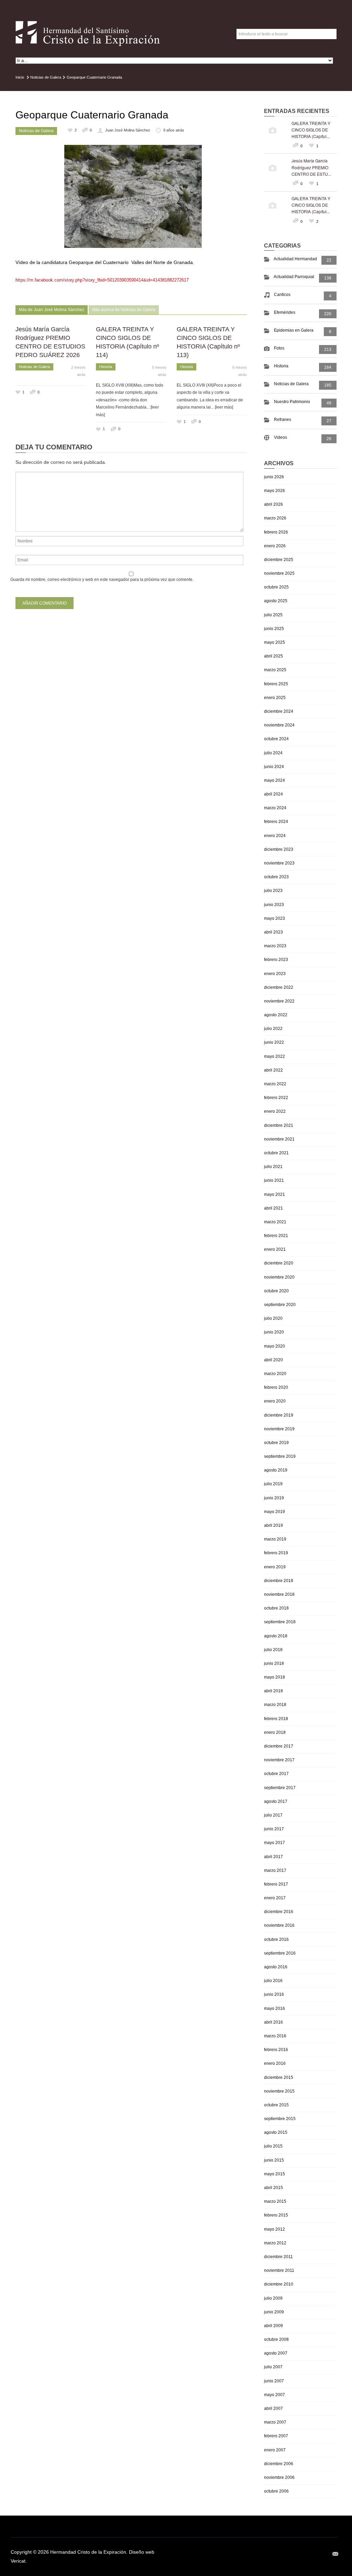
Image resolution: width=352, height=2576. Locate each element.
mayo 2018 (274, 1677)
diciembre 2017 (279, 1746)
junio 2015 (274, 2160)
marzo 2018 (275, 1705)
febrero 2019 (276, 1553)
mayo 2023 (274, 918)
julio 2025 (273, 615)
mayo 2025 (274, 642)
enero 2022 (275, 1111)
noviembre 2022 (279, 1001)
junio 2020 (274, 1332)
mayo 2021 (274, 1194)
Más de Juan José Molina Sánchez (52, 310)
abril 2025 (273, 656)
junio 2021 (274, 1180)
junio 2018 (274, 1663)
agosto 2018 (276, 1636)
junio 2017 (274, 1829)
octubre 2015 (276, 2105)
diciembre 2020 (279, 1263)
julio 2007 (273, 2367)
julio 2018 (273, 1650)
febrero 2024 (276, 822)
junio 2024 (274, 767)
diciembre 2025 (279, 560)
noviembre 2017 (279, 1760)
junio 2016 (274, 1994)
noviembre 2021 (279, 1139)
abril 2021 (273, 1208)
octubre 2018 (276, 1608)
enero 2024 (275, 836)
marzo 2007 (275, 2422)
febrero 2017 (276, 1884)
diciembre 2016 (279, 1912)
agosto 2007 (276, 2353)
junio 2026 (274, 477)
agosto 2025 (276, 601)
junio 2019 (274, 1498)
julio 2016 (273, 1981)
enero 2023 (275, 974)
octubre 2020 (276, 1291)
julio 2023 (273, 891)
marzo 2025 (275, 670)
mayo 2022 (274, 1056)
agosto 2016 (276, 1967)
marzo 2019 (275, 1539)
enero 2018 (275, 1732)
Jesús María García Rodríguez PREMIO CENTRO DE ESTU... (311, 167)
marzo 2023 (275, 946)
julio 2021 (273, 1167)
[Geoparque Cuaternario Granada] (133, 196)
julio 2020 (273, 1318)
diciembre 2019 (279, 1415)
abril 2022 (273, 1070)
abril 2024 (273, 794)
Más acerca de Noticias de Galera (124, 310)
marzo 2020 (275, 1374)
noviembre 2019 (279, 1429)
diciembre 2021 (279, 1125)
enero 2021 (275, 1249)
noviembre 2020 (279, 1277)
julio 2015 (273, 2146)
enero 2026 (275, 546)
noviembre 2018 (279, 1594)
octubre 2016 (276, 1939)
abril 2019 (273, 1525)
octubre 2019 (276, 1443)
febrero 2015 (276, 2215)
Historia (106, 367)
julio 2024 (273, 753)
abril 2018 (273, 1691)
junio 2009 (274, 2312)
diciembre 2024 (279, 711)
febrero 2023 (276, 960)
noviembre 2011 (279, 2270)
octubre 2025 (276, 587)
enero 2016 (275, 2063)
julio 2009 (273, 2298)
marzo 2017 (275, 1870)
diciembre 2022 (279, 987)
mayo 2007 (274, 2395)
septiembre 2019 (280, 1456)
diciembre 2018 (279, 1581)
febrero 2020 (276, 1387)
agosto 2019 (276, 1470)
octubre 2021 (276, 1153)
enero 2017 (275, 1898)
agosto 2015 (276, 2132)
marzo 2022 (275, 1084)
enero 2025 (275, 698)
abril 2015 (273, 2188)
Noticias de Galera (46, 77)
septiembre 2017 (280, 1788)
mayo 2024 (274, 780)
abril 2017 (273, 1857)
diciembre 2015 (279, 2077)
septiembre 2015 (280, 2119)
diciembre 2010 (279, 2284)
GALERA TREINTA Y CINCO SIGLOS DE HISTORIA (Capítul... (311, 130)
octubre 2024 (276, 739)
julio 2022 (273, 1029)
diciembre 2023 (279, 849)
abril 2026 (273, 504)
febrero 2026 (276, 532)
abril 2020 (273, 1360)
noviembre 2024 (279, 725)
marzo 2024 (275, 808)
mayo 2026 (274, 491)
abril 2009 (273, 2326)
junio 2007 (274, 2381)
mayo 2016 (274, 2008)
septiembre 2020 (280, 1305)
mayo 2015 (274, 2174)
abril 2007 (273, 2408)
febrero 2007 (276, 2436)
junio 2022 (274, 1042)
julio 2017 (273, 1815)
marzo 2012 (275, 2243)
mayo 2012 (274, 2229)
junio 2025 (274, 629)
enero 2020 (275, 1401)
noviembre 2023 (279, 863)
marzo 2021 (275, 1222)
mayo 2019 (274, 1512)
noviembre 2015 (279, 2091)
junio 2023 (274, 905)
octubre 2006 (276, 2491)
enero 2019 (275, 1567)
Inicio (20, 77)
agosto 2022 (276, 1015)
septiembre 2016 (280, 1953)
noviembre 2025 (279, 573)
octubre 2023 (276, 877)
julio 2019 (273, 1484)
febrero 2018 (276, 1719)
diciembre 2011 (278, 2257)
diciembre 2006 (279, 2464)
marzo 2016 (275, 2036)
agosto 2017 (276, 1801)
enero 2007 (275, 2450)
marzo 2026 (275, 518)
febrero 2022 (276, 1098)
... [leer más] (222, 407)
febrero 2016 (276, 2050)
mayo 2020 (274, 1346)
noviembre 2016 (279, 1925)
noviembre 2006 (279, 2477)
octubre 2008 (276, 2339)
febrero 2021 (276, 1236)
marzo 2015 (275, 2201)
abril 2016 (273, 2022)
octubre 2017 (276, 1774)
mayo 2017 (274, 1843)
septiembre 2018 (280, 1622)
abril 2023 (273, 932)
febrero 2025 (276, 684)
